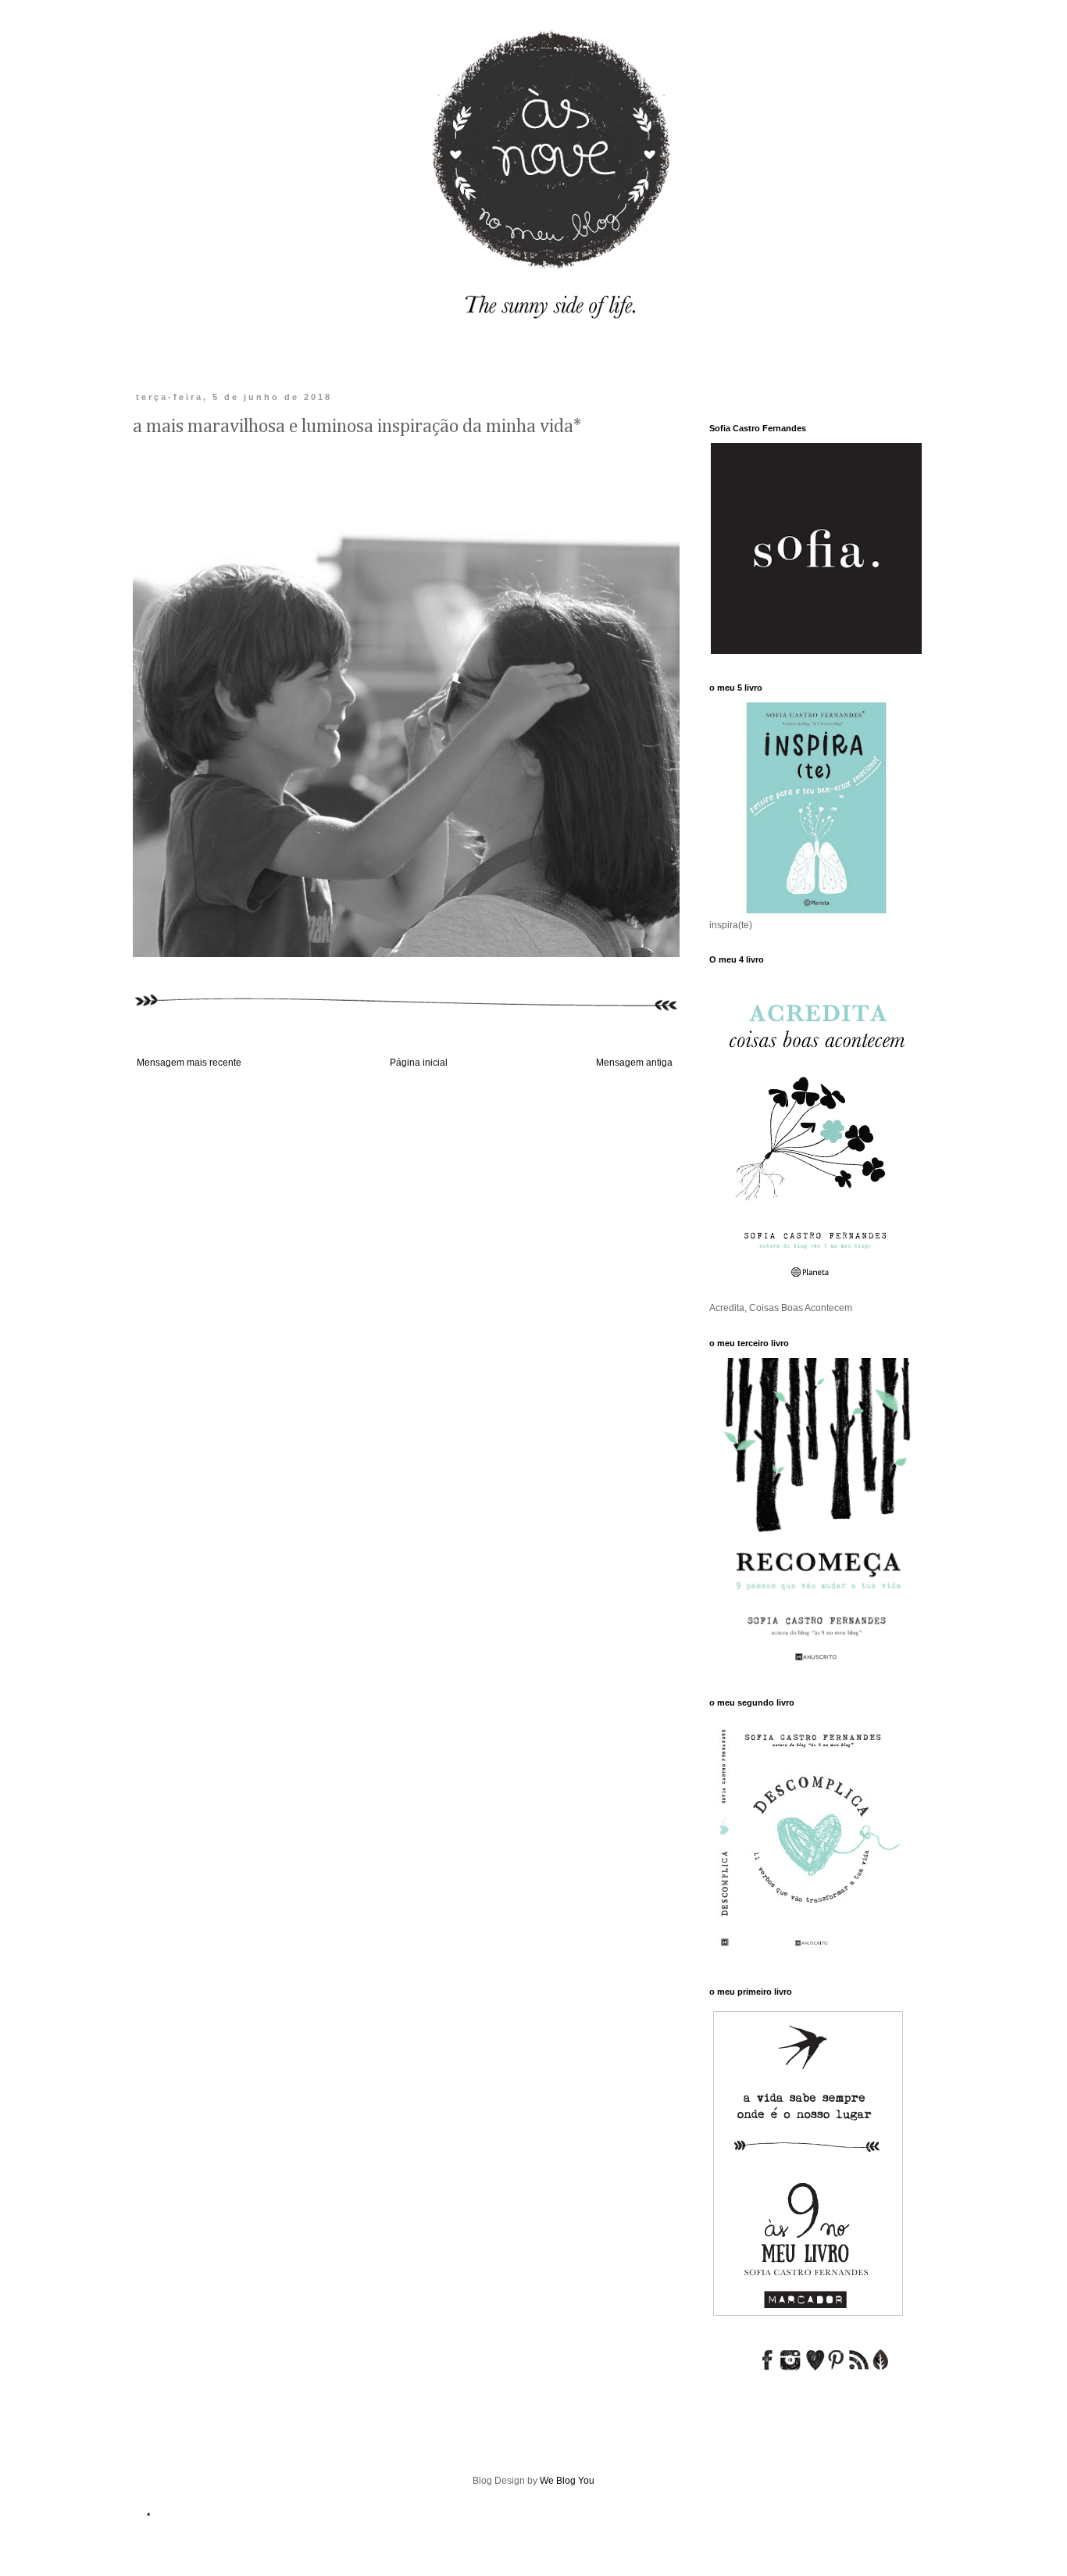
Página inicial (419, 1063)
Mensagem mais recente (189, 1063)
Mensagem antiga (634, 1063)
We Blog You (567, 2481)
